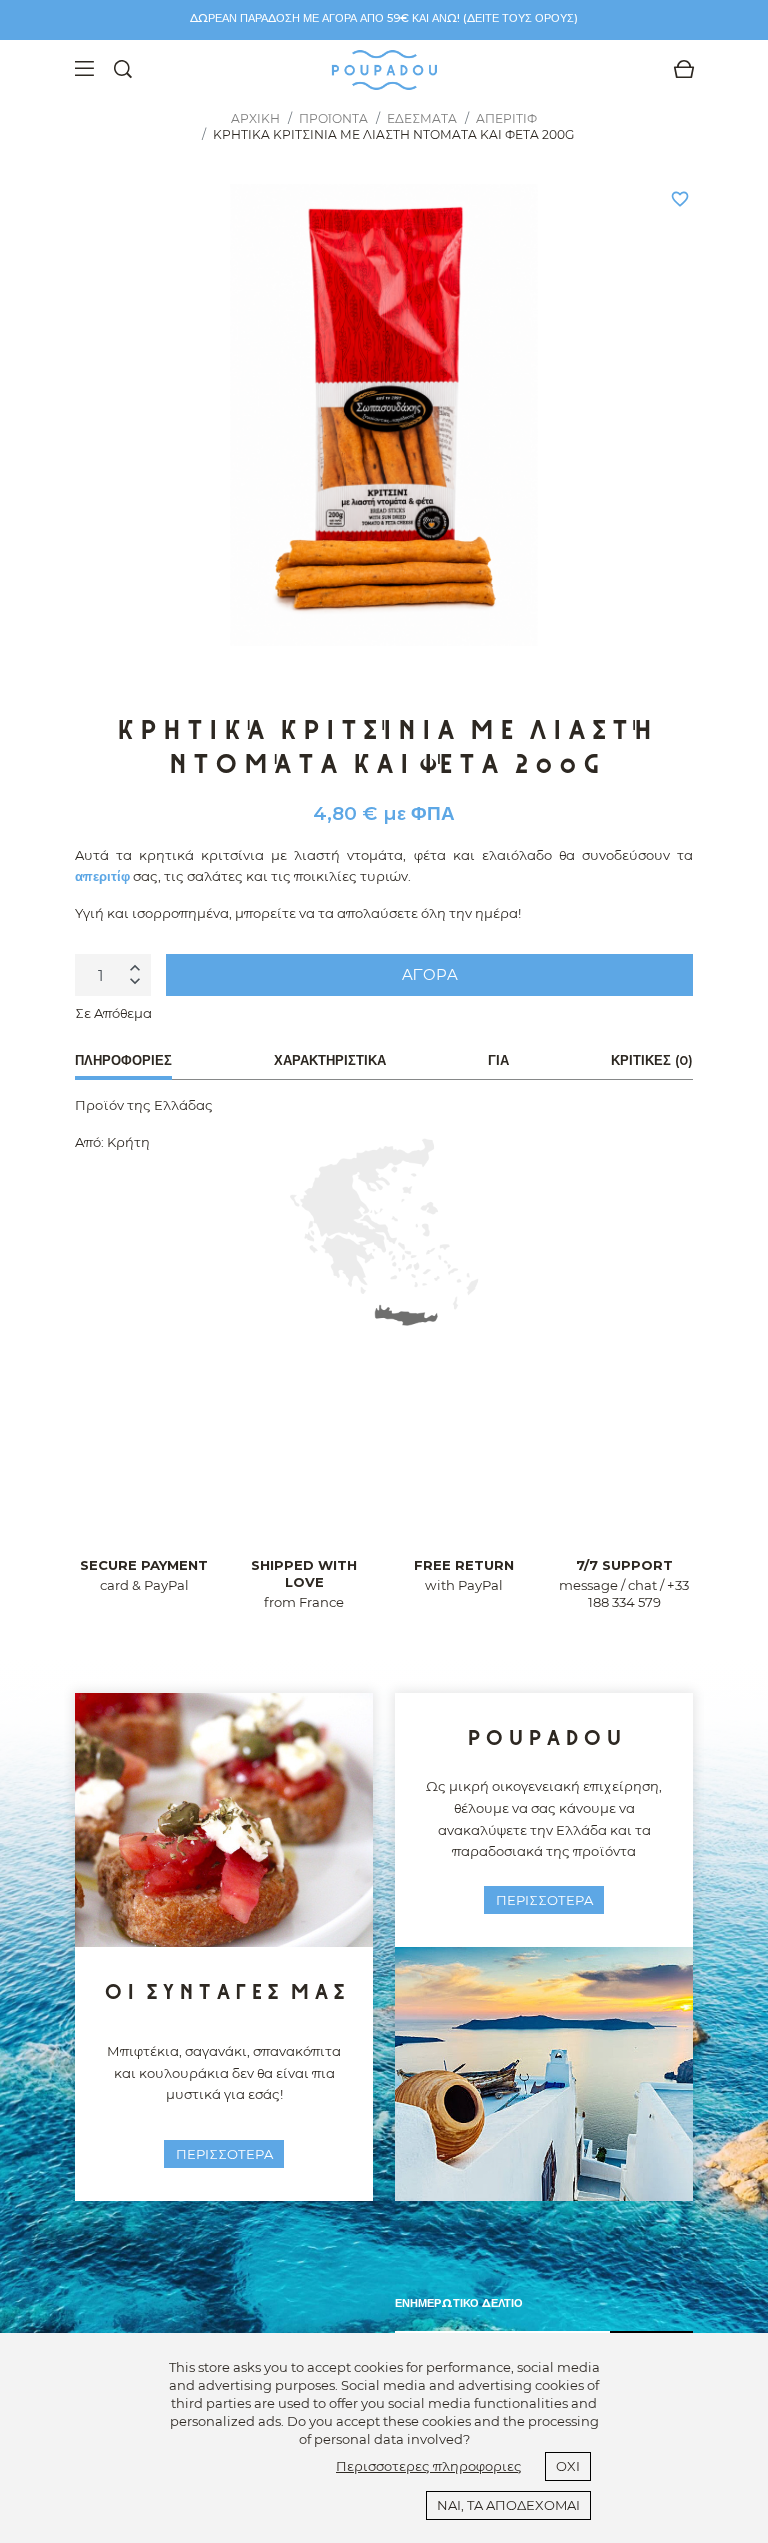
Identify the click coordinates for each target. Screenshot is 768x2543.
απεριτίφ (102, 876)
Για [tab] (498, 1060)
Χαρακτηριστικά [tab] (330, 1060)
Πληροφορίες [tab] (123, 1060)
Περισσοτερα (224, 2154)
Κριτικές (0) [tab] (652, 1060)
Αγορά (430, 974)
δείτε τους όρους (520, 18)
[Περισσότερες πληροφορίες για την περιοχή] (384, 1232)
